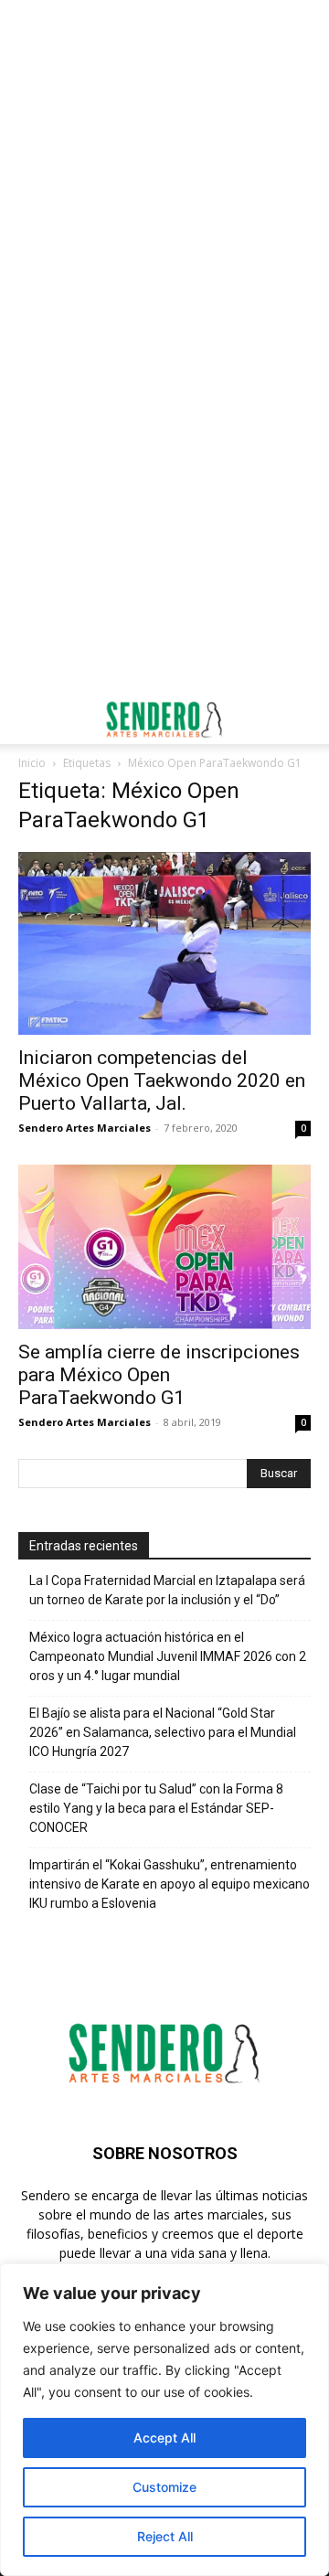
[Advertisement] (164, 174)
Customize (164, 2487)
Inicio (32, 763)
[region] (164, 2420)
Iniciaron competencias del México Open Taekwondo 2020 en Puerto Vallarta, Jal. (162, 1080)
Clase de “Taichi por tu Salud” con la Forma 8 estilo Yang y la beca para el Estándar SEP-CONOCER (156, 1808)
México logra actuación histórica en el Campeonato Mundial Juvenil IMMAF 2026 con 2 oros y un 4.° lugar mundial (168, 1656)
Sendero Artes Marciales (85, 1128)
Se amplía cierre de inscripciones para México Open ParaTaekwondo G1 (159, 1375)
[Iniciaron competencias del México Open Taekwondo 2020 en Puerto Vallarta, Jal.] (164, 943)
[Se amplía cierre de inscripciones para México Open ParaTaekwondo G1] (164, 1247)
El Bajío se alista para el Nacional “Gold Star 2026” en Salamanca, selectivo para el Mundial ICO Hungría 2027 (163, 1732)
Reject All (165, 2536)
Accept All (164, 2438)
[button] (31, 719)
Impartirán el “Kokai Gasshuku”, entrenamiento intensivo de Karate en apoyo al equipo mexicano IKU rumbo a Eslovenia (170, 1884)
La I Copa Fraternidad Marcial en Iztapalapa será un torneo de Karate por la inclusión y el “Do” (167, 1590)
